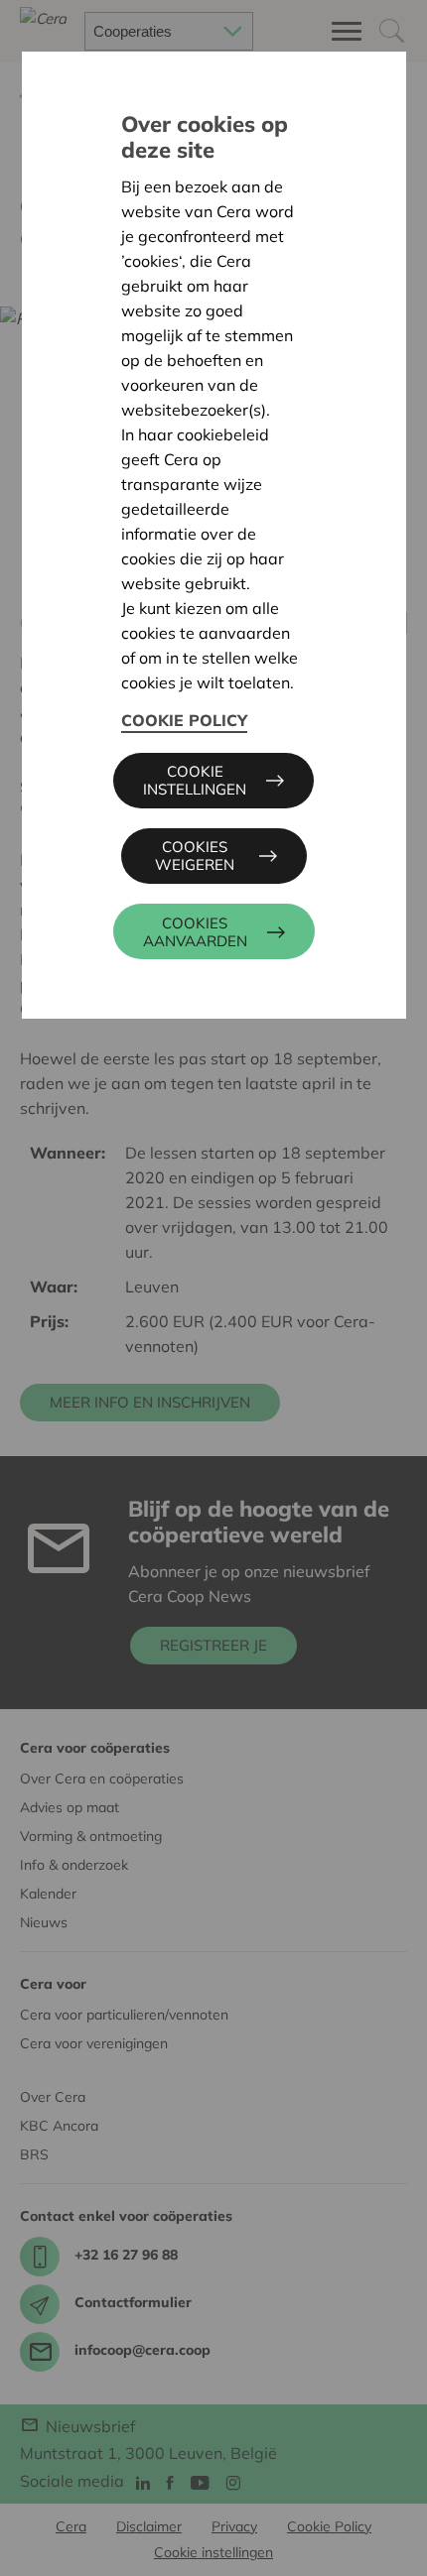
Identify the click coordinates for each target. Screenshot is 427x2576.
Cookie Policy (184, 720)
